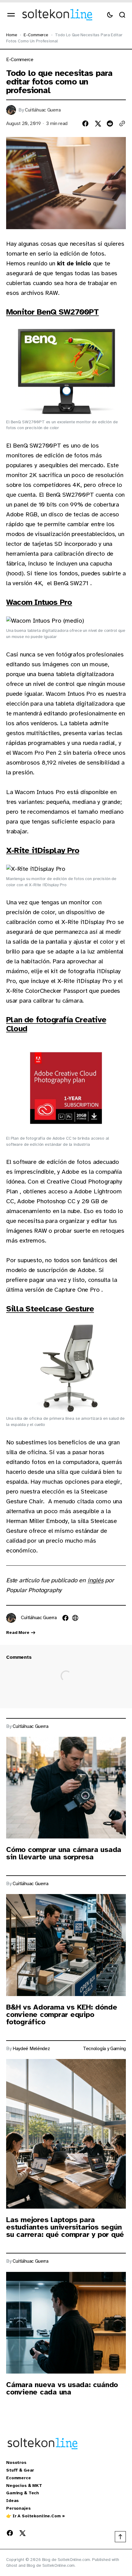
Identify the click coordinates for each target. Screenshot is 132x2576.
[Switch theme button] (110, 15)
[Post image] (66, 1788)
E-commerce (36, 35)
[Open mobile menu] (11, 15)
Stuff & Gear (20, 2470)
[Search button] (122, 15)
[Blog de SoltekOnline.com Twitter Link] (21, 2533)
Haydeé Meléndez (31, 2049)
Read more (18, 1633)
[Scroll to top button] (120, 2537)
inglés (95, 1580)
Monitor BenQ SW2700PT (52, 312)
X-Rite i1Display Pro (43, 850)
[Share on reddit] (110, 123)
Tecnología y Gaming (104, 2049)
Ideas (12, 2501)
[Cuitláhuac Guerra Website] (75, 1618)
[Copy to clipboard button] (122, 123)
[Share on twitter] (98, 123)
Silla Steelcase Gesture (50, 1309)
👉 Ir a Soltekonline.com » (35, 2516)
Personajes (18, 2508)
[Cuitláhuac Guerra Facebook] (65, 1618)
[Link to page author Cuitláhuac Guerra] (11, 1618)
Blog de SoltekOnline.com (51, 2565)
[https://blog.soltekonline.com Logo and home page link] (57, 15)
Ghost (12, 2565)
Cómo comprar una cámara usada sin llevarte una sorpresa (64, 1853)
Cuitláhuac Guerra (43, 110)
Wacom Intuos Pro (39, 602)
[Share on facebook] (85, 123)
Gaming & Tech (23, 2493)
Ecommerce (19, 2478)
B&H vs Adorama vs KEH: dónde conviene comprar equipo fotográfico (62, 2014)
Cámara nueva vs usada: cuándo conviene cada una (62, 2388)
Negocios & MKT (24, 2486)
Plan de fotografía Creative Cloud (56, 1024)
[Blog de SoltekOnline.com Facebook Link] (11, 2533)
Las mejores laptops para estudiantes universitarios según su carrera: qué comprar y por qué (65, 2227)
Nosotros (16, 2463)
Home (12, 35)
